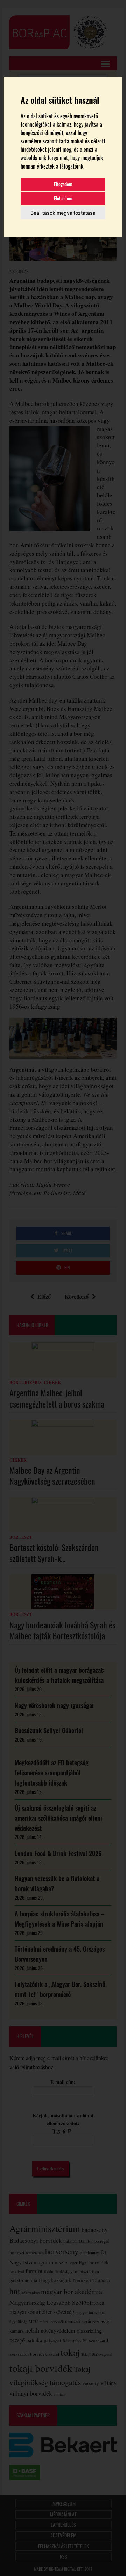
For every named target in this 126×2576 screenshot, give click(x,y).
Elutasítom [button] (63, 198)
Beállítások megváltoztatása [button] (63, 213)
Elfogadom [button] (63, 184)
